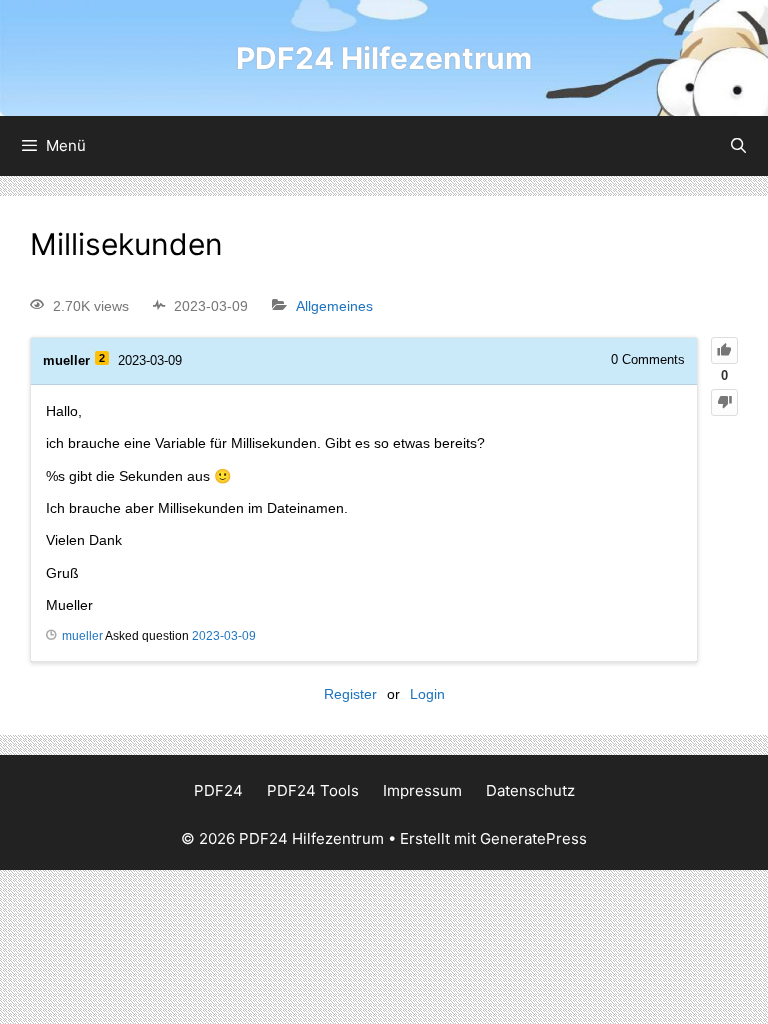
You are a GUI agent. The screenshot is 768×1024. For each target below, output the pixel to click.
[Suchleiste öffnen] (738, 146)
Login (427, 694)
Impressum (422, 790)
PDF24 (218, 790)
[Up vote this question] (724, 350)
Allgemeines (334, 306)
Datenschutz (530, 790)
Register (350, 694)
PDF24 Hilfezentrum (384, 58)
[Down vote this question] (724, 402)
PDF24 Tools (313, 790)
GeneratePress (533, 838)
